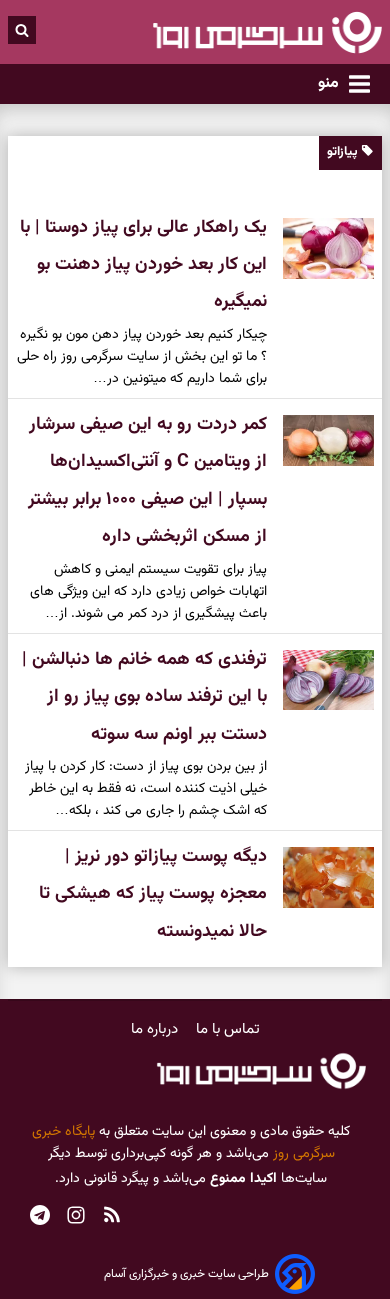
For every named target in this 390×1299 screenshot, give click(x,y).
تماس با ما (228, 1029)
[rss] (112, 1217)
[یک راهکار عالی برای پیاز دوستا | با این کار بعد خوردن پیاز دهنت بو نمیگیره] (320, 248)
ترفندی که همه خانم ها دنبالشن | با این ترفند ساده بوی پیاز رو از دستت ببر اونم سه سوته (144, 697)
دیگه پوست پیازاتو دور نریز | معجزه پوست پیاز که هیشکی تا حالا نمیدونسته (153, 894)
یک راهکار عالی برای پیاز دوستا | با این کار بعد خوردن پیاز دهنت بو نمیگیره (143, 265)
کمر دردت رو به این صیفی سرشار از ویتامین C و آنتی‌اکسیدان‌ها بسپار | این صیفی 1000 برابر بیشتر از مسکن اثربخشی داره (147, 481)
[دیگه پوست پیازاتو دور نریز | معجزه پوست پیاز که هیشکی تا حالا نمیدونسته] (320, 877)
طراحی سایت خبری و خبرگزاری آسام (186, 1274)
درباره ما (156, 1029)
